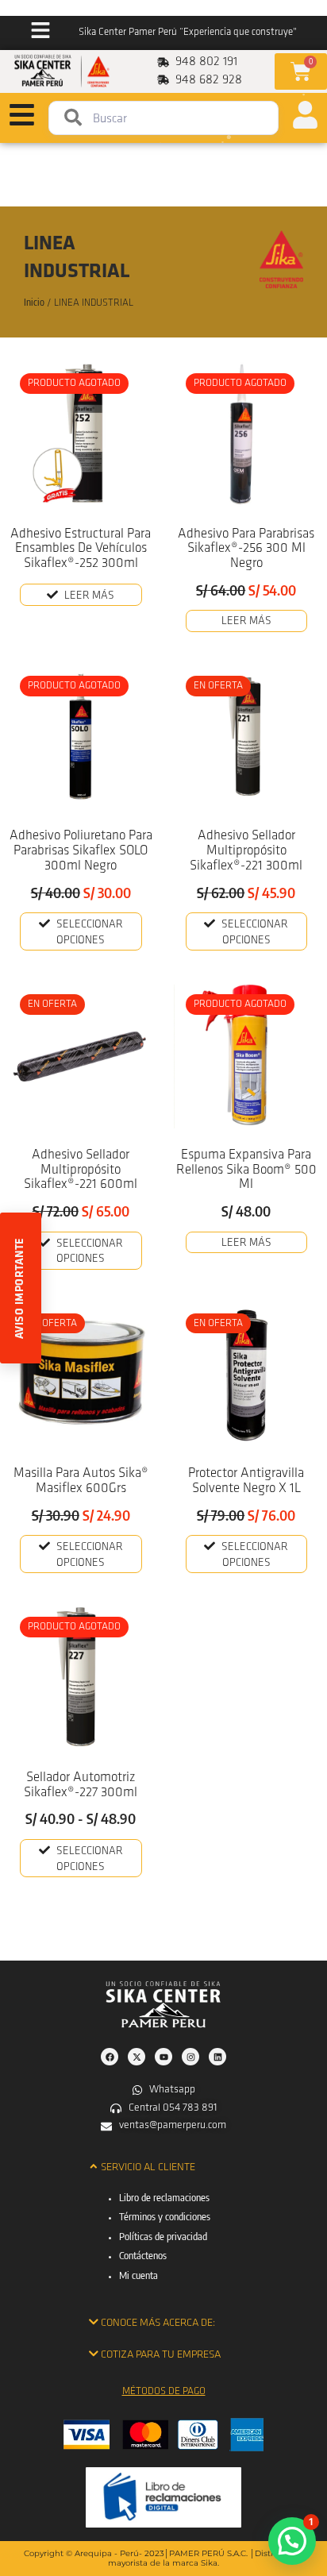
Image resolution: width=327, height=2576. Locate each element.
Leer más (89, 596)
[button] (164, 2167)
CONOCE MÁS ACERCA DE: (158, 2323)
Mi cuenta (138, 2275)
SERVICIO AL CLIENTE (148, 2167)
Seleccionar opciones (90, 933)
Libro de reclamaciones (164, 2197)
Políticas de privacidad (163, 2236)
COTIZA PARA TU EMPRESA (161, 2355)
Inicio (34, 302)
